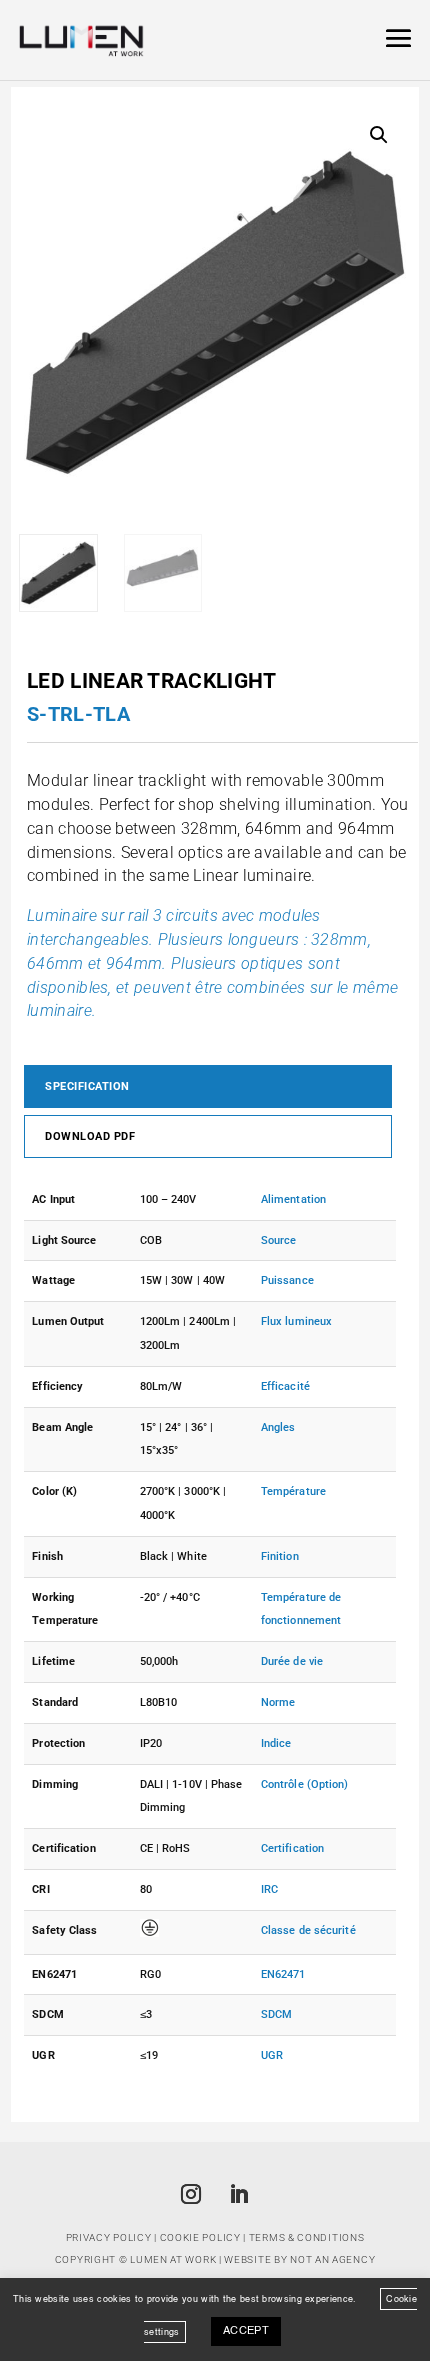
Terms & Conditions (307, 2237)
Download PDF (90, 1136)
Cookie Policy (200, 2237)
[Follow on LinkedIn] (239, 2194)
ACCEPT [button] (246, 2331)
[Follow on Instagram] (191, 2194)
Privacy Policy (109, 2237)
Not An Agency (332, 2259)
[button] (379, 135)
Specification (87, 1086)
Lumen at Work (173, 2259)
